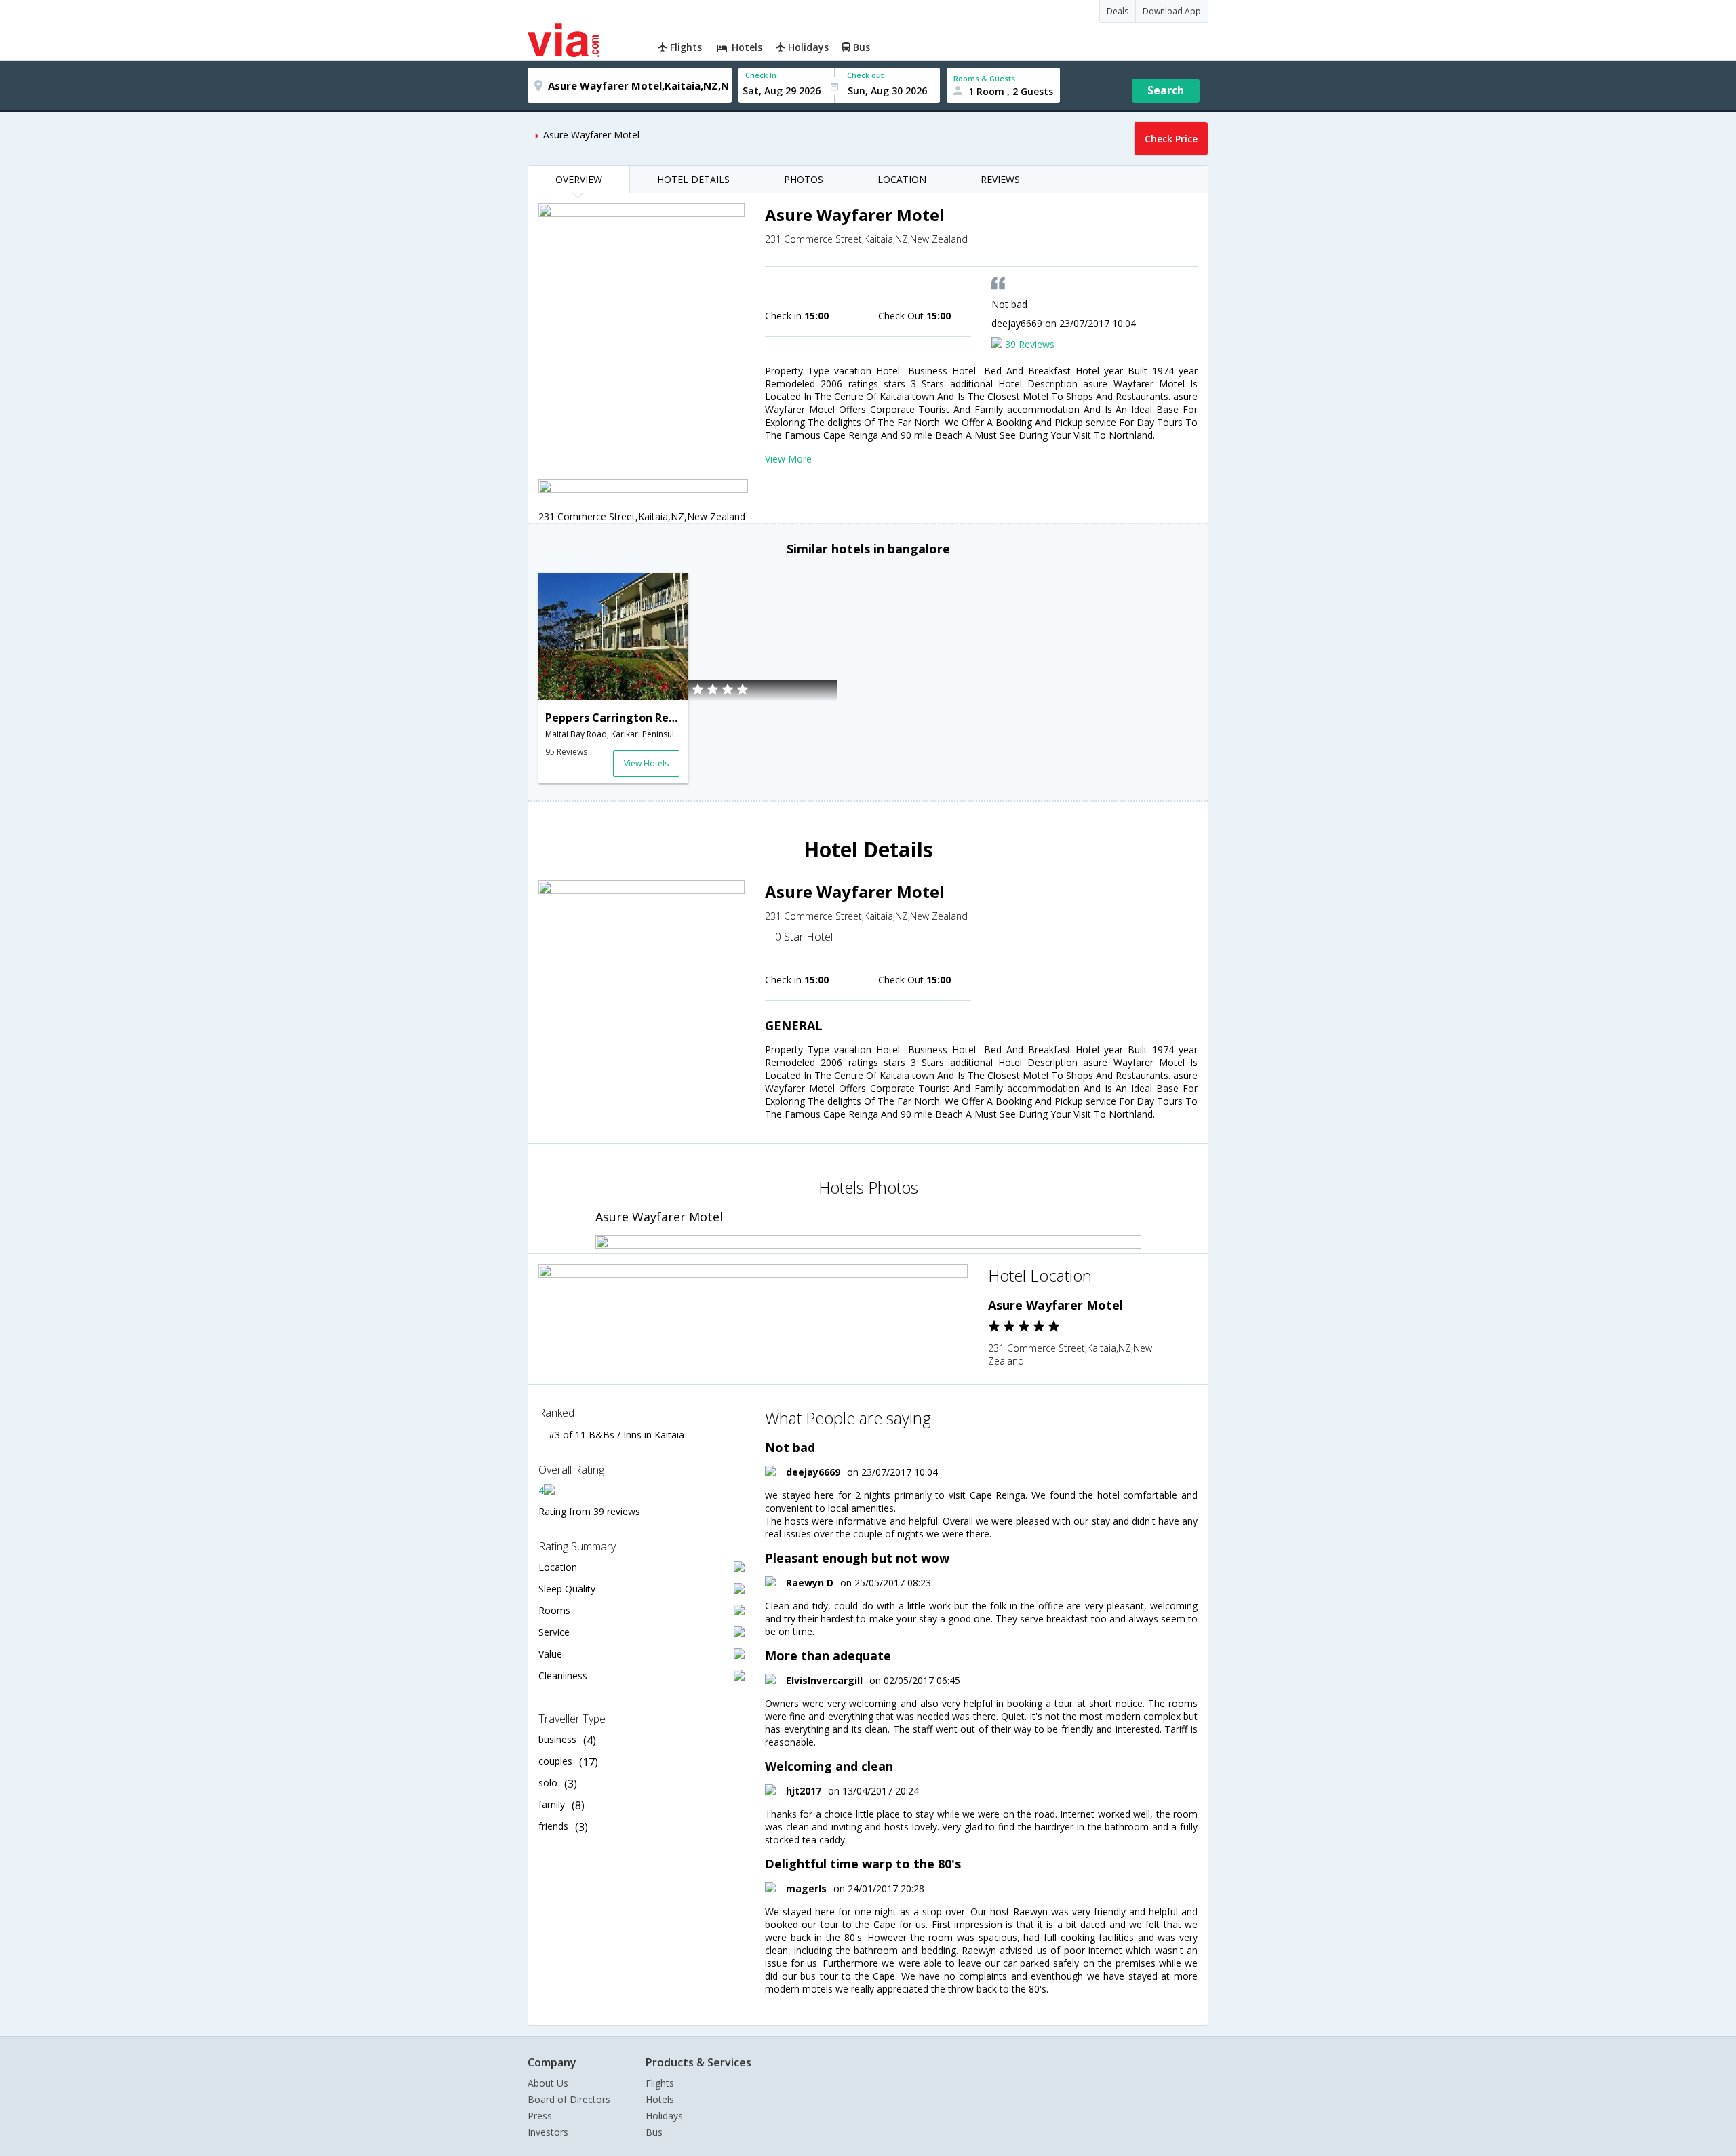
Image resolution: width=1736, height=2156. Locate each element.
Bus (654, 2132)
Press (540, 2116)
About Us (548, 2083)
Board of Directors (569, 2099)
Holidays (664, 2116)
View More (788, 459)
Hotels (660, 2099)
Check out (865, 75)
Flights (660, 2083)
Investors (548, 2132)
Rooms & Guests (984, 78)
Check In (761, 75)
